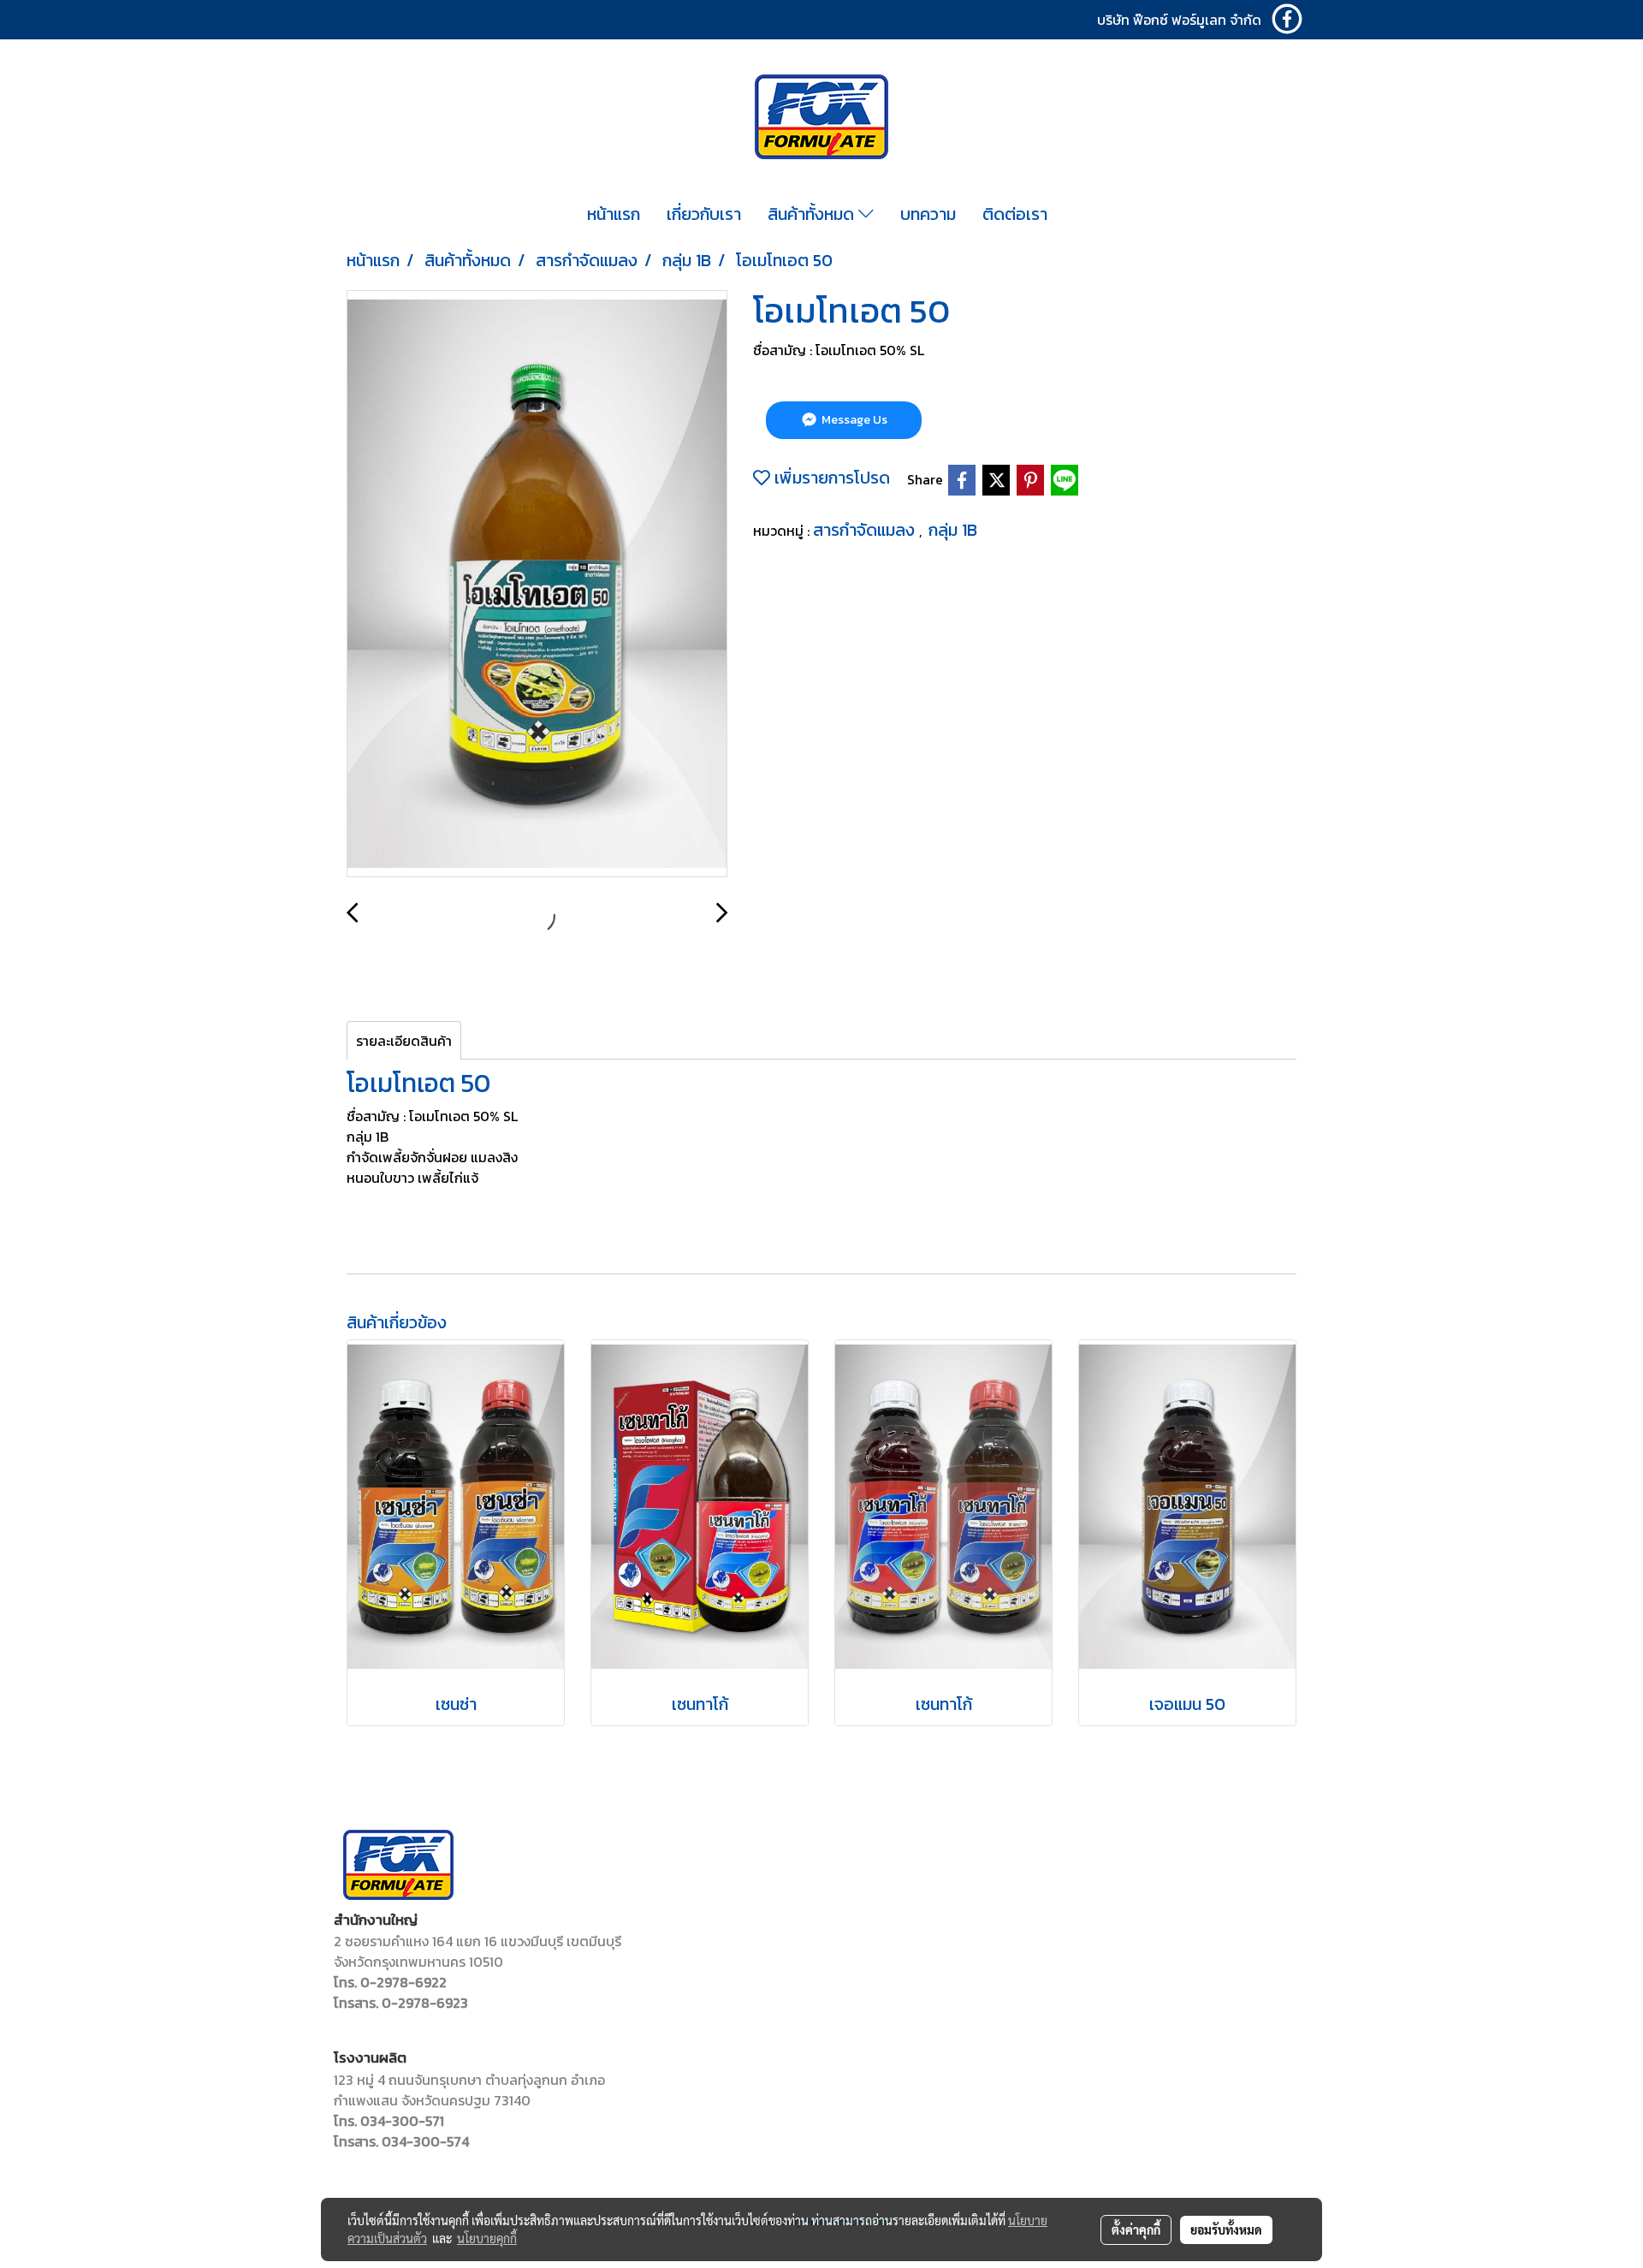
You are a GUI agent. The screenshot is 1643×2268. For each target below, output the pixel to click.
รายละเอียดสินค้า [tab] (404, 1041)
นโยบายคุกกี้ (487, 2238)
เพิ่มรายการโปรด (830, 478)
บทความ (928, 214)
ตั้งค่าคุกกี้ (1136, 2229)
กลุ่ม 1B (953, 530)
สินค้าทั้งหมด (813, 214)
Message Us (853, 420)
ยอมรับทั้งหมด (1226, 2229)
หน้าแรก (614, 214)
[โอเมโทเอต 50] (537, 585)
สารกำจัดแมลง (866, 530)
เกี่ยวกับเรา (704, 214)
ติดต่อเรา (1015, 214)
